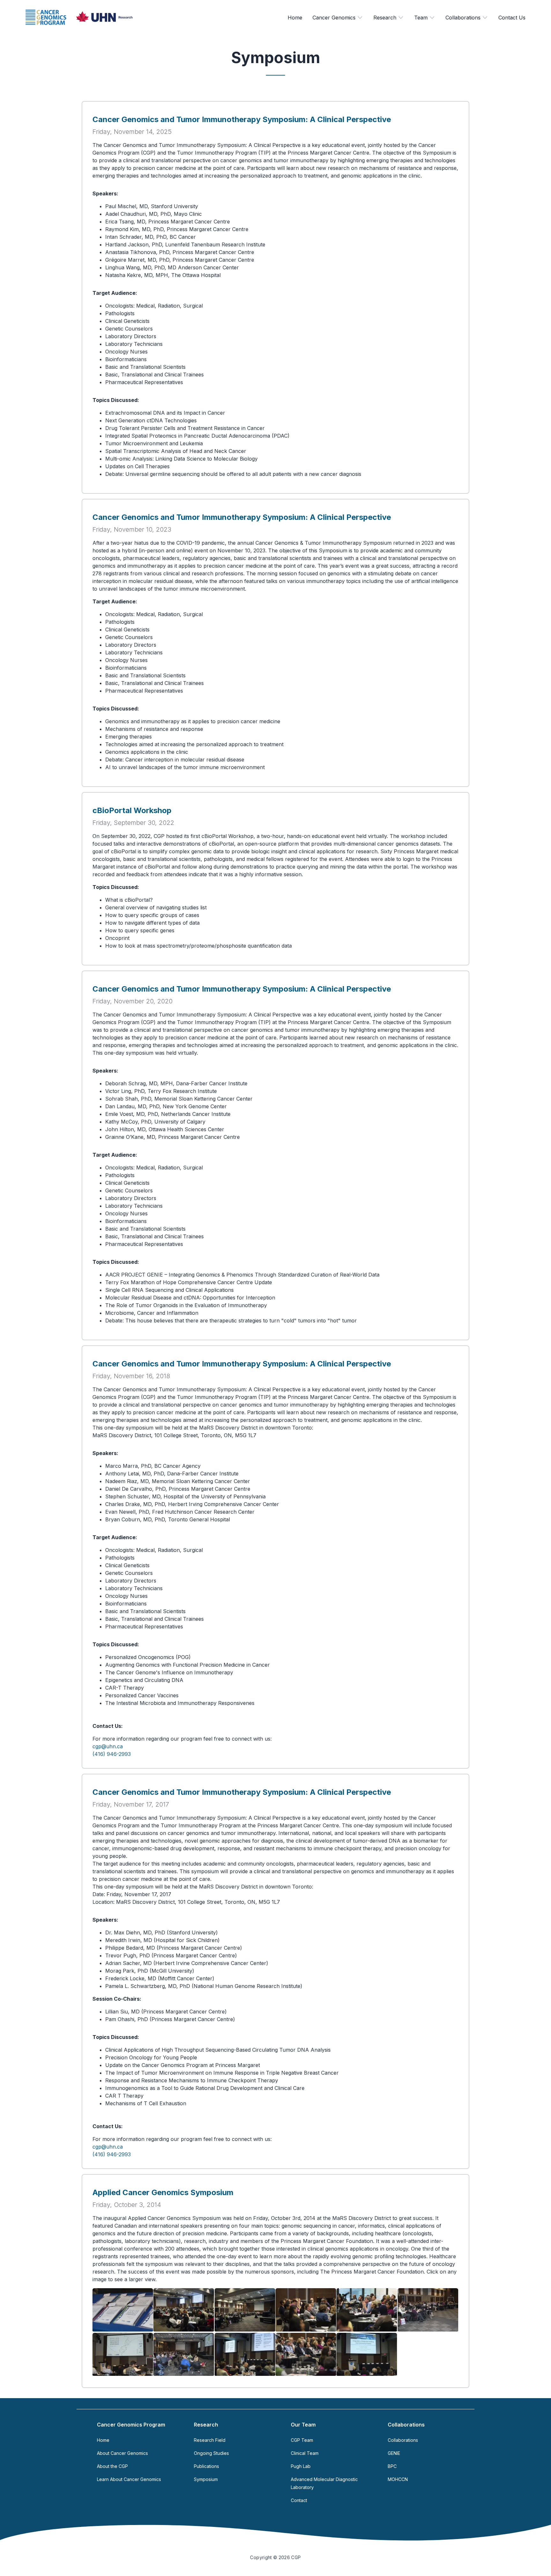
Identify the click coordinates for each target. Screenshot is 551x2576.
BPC (392, 2466)
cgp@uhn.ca (108, 1746)
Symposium (206, 2479)
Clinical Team (305, 2453)
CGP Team (302, 2440)
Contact (299, 2500)
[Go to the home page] (46, 17)
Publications (206, 2466)
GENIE (394, 2453)
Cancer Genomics (334, 18)
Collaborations (463, 18)
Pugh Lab (301, 2466)
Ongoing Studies (211, 2453)
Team (421, 18)
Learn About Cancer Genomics (129, 2479)
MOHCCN (398, 2479)
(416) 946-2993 (112, 1754)
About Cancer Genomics (122, 2453)
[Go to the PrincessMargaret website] (104, 17)
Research (385, 18)
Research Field (210, 2440)
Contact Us (512, 18)
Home (295, 18)
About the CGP (112, 2466)
